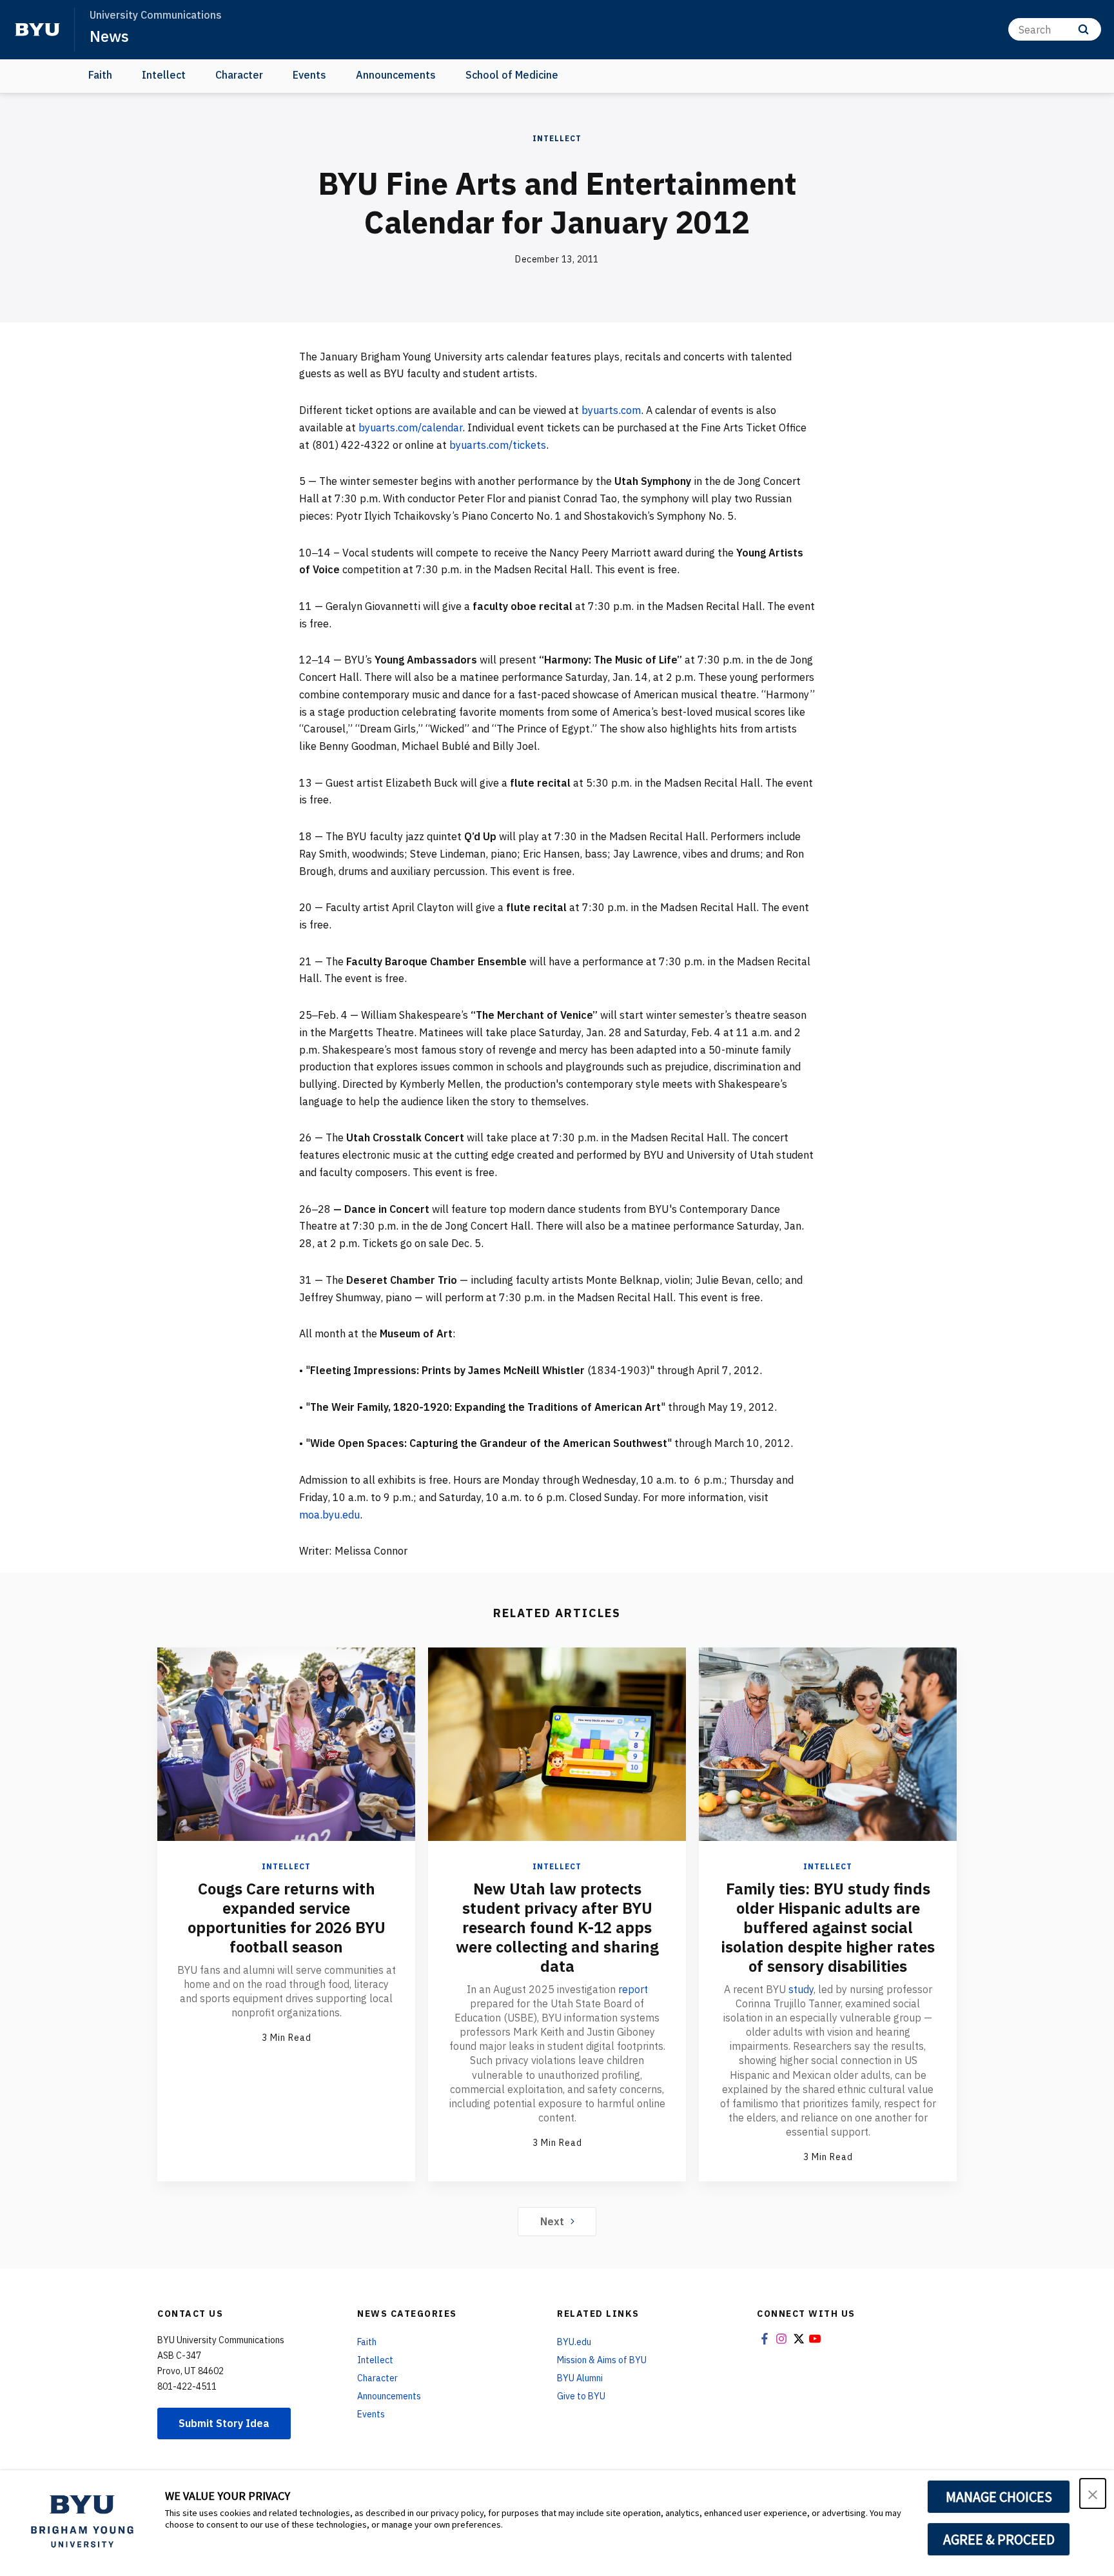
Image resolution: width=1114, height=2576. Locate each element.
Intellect (164, 75)
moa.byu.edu (329, 1515)
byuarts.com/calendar (410, 428)
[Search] (1083, 29)
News (109, 36)
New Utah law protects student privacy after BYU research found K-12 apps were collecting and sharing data (557, 1927)
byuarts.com (611, 410)
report (633, 1989)
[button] (1093, 2493)
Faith (100, 75)
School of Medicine (512, 75)
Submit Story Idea (224, 2423)
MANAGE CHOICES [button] (999, 2497)
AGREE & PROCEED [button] (999, 2539)
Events (309, 75)
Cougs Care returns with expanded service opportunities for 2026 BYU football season (287, 1918)
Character (239, 75)
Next (552, 2221)
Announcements (396, 75)
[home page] (37, 30)
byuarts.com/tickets (498, 445)
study (801, 1989)
